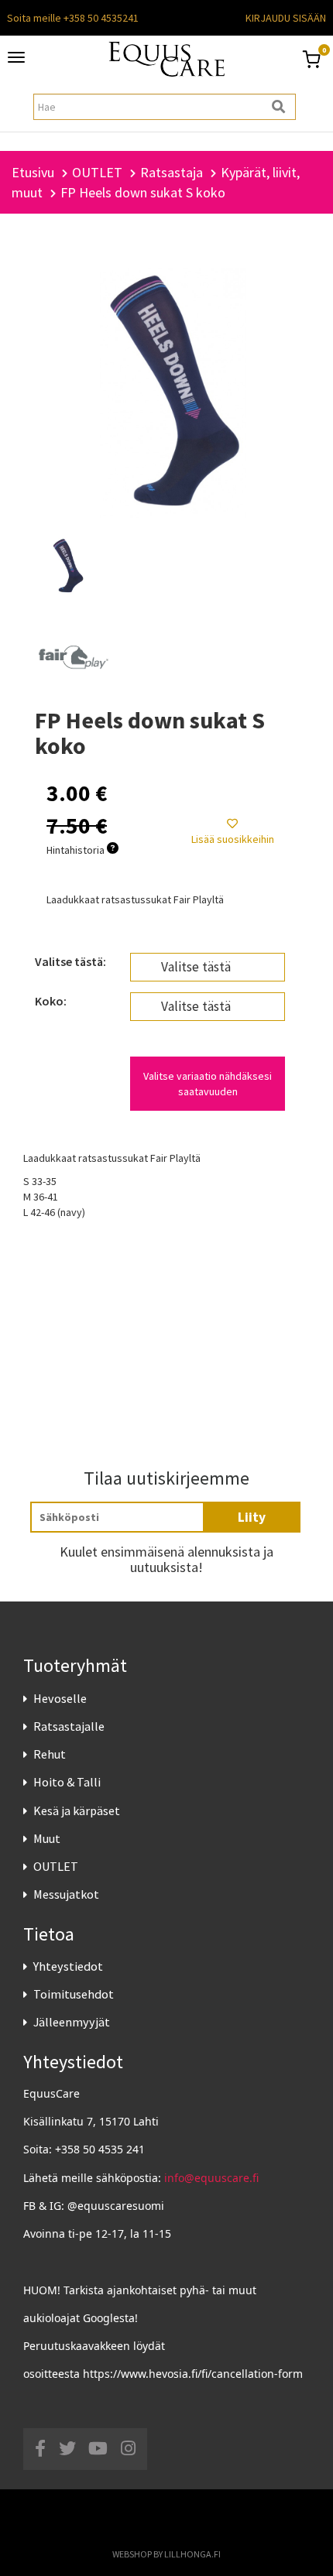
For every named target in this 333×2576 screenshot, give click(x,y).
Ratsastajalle (69, 1726)
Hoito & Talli (67, 1782)
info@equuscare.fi (211, 2178)
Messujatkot (66, 1894)
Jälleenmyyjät (72, 2022)
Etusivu (33, 172)
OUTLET (56, 1866)
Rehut (50, 1754)
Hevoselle (60, 1698)
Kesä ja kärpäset (77, 1810)
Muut (47, 1838)
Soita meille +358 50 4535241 (73, 18)
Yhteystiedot (68, 1966)
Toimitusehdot (74, 1994)
